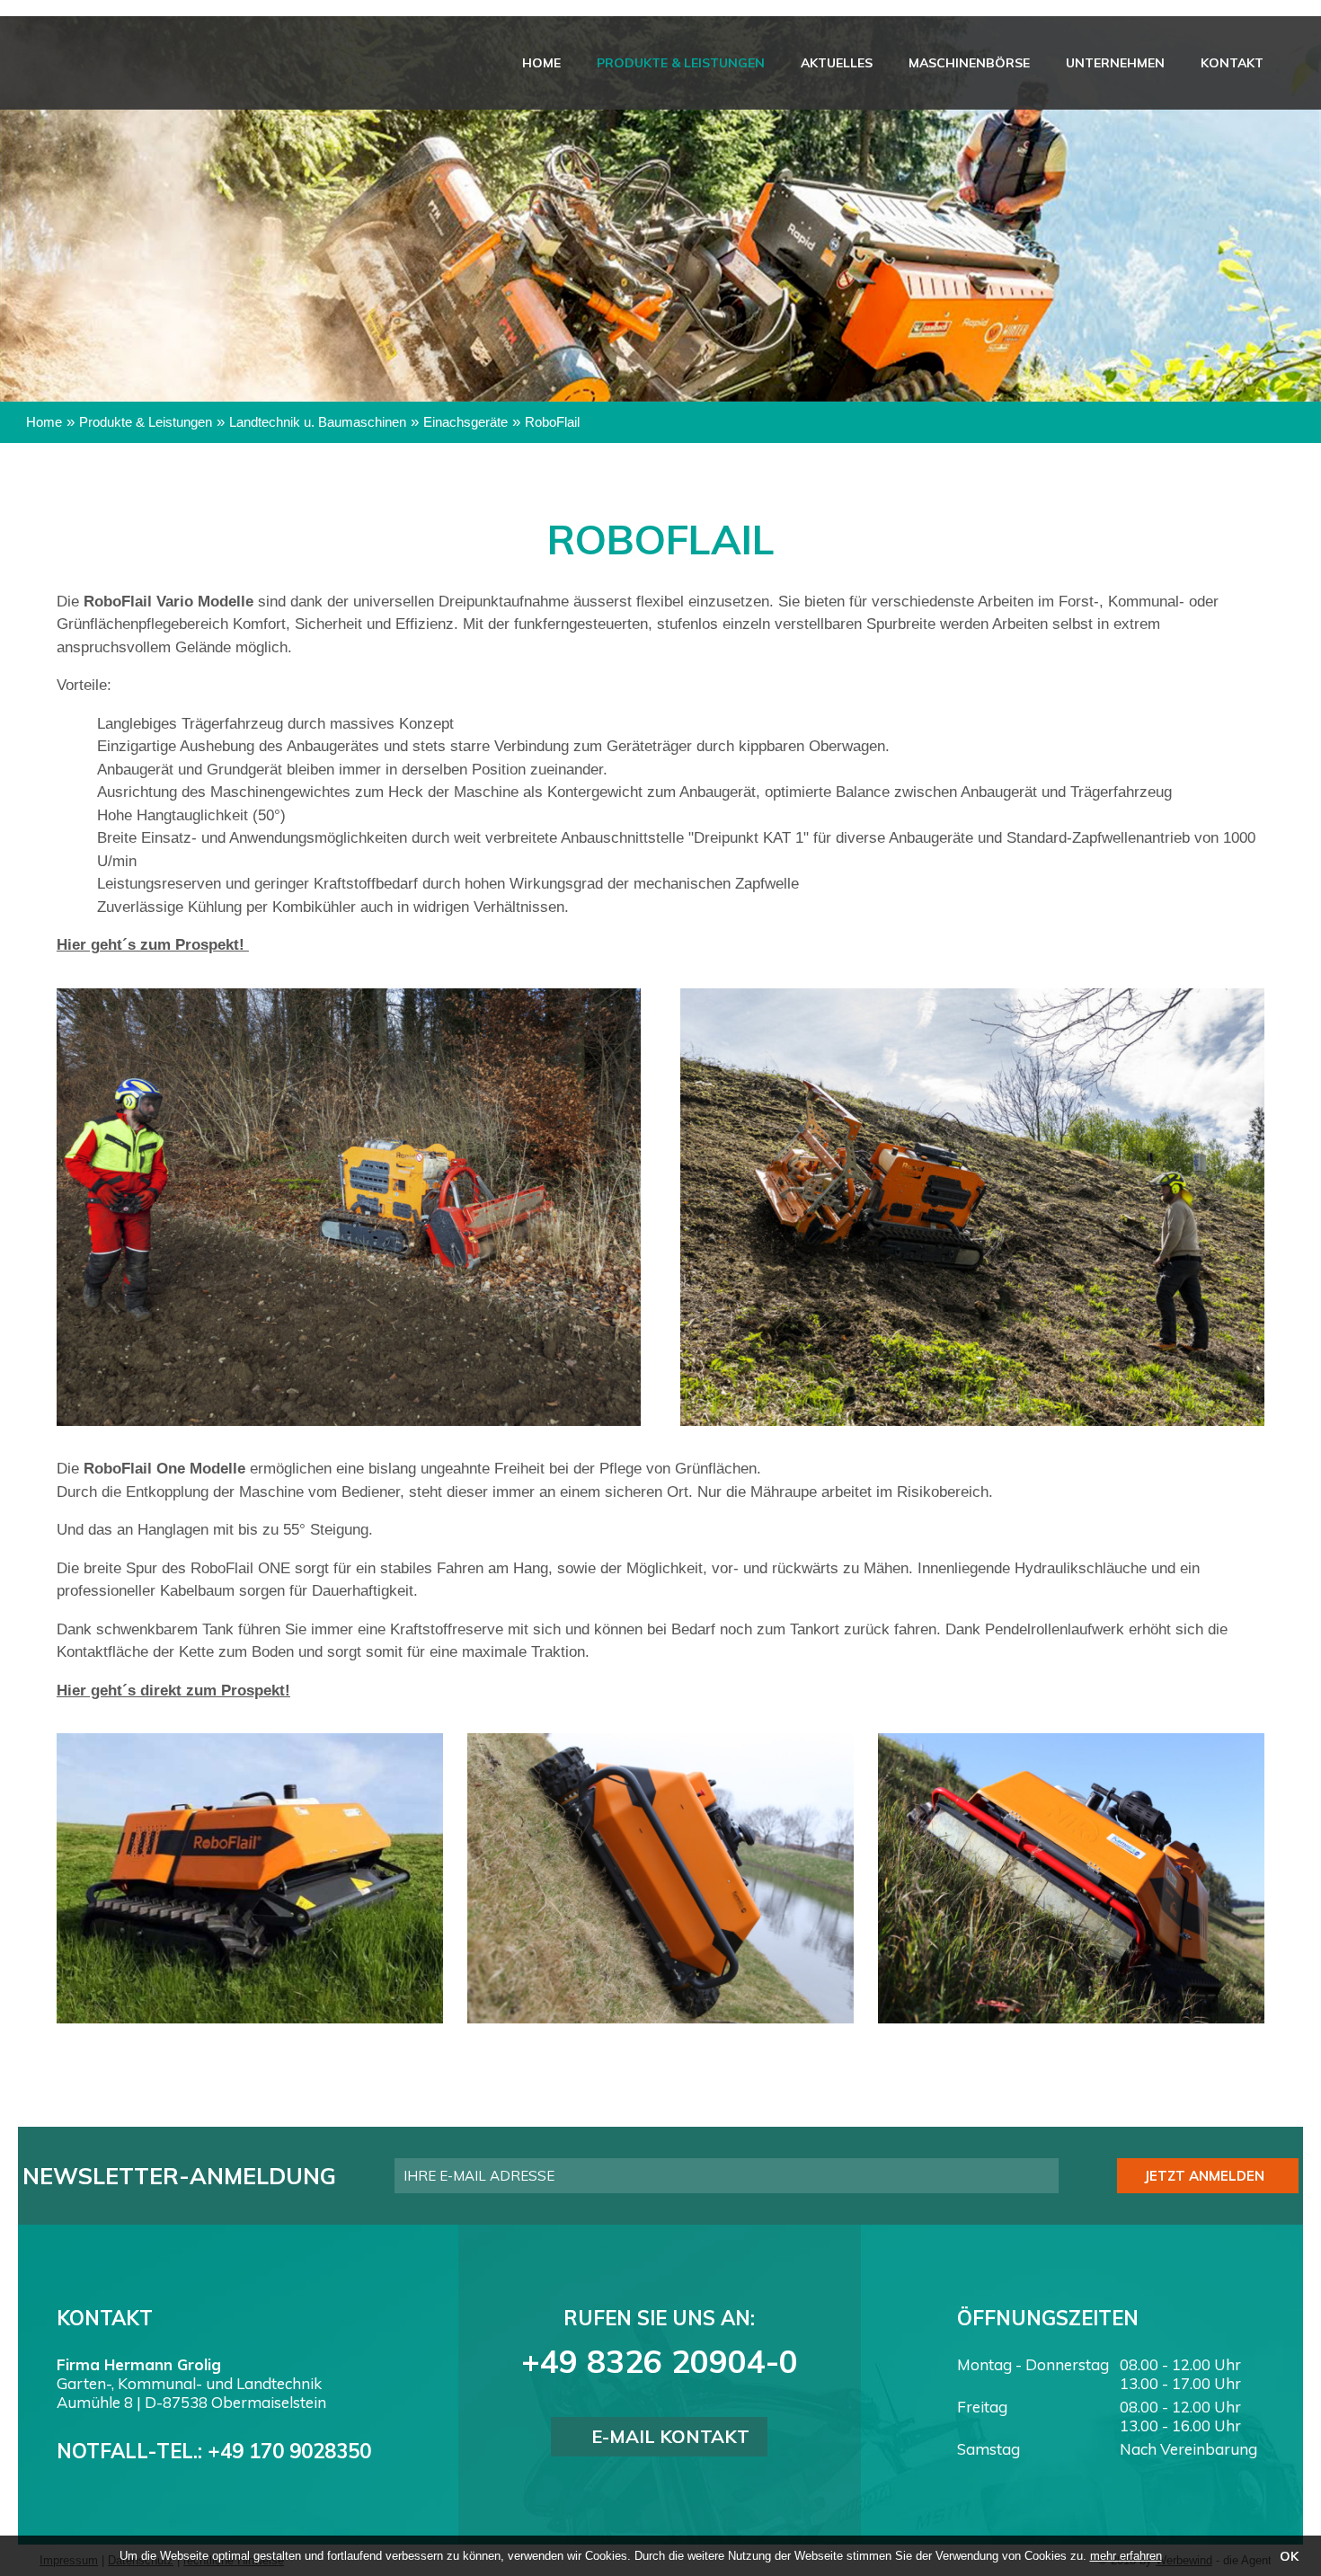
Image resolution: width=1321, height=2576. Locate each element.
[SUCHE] (1296, 173)
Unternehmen (1142, 63)
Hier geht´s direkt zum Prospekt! (173, 1691)
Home (640, 63)
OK (1289, 2556)
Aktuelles (900, 63)
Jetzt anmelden (1204, 2176)
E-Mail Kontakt (670, 2436)
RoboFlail (552, 422)
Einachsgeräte (465, 422)
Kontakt (1241, 63)
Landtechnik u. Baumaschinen (318, 422)
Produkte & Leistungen (762, 63)
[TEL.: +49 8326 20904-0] (1296, 227)
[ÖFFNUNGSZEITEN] (1296, 281)
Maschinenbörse (1014, 63)
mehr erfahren (1126, 2556)
